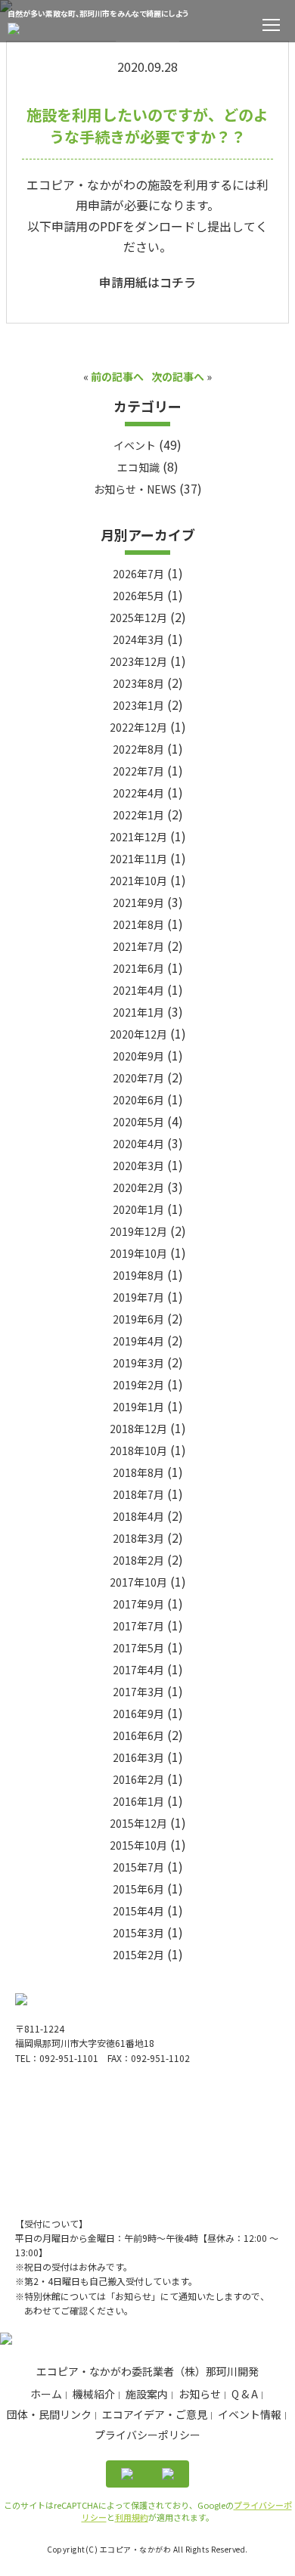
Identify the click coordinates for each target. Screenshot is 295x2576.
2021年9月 (138, 903)
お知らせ (200, 2394)
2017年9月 (138, 1604)
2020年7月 (138, 1078)
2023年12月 (138, 661)
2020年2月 (138, 1187)
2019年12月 (138, 1231)
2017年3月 (138, 1692)
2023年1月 (138, 705)
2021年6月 (138, 968)
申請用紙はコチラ (147, 282)
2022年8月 (138, 749)
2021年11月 (138, 859)
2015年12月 (138, 1823)
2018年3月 (138, 1538)
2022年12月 (138, 727)
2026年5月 (138, 596)
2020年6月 (138, 1100)
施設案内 (147, 2394)
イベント (135, 445)
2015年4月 (138, 1911)
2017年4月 (138, 1670)
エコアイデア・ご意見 (155, 2414)
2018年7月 (138, 1494)
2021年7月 (138, 946)
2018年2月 (138, 1560)
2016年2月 (138, 1779)
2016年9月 (138, 1714)
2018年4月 (138, 1516)
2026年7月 (138, 574)
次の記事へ (178, 376)
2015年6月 (138, 1889)
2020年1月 (138, 1209)
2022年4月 (138, 793)
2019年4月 (138, 1341)
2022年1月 (138, 815)
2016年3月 (138, 1757)
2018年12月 (138, 1429)
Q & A (245, 2394)
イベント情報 (250, 2414)
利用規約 (132, 2517)
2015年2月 (138, 1955)
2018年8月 (138, 1472)
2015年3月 (138, 1933)
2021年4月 (138, 990)
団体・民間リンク (49, 2414)
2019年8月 (138, 1275)
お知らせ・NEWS (135, 489)
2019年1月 (138, 1407)
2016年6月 (138, 1735)
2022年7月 (138, 771)
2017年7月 (138, 1626)
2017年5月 (138, 1648)
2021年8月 (138, 924)
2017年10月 (138, 1582)
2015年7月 (138, 1867)
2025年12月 (138, 618)
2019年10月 (138, 1253)
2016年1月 (138, 1801)
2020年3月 (138, 1166)
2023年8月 (138, 683)
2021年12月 (138, 837)
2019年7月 (138, 1297)
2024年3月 (138, 639)
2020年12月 (138, 1034)
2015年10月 (138, 1845)
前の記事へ (117, 376)
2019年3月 (138, 1363)
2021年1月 (138, 1012)
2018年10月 (138, 1451)
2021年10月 (138, 881)
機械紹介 (94, 2394)
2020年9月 (138, 1056)
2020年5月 (138, 1122)
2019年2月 (138, 1385)
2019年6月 (138, 1319)
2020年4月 (138, 1144)
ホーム (46, 2394)
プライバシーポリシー (147, 2435)
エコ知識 (138, 467)
